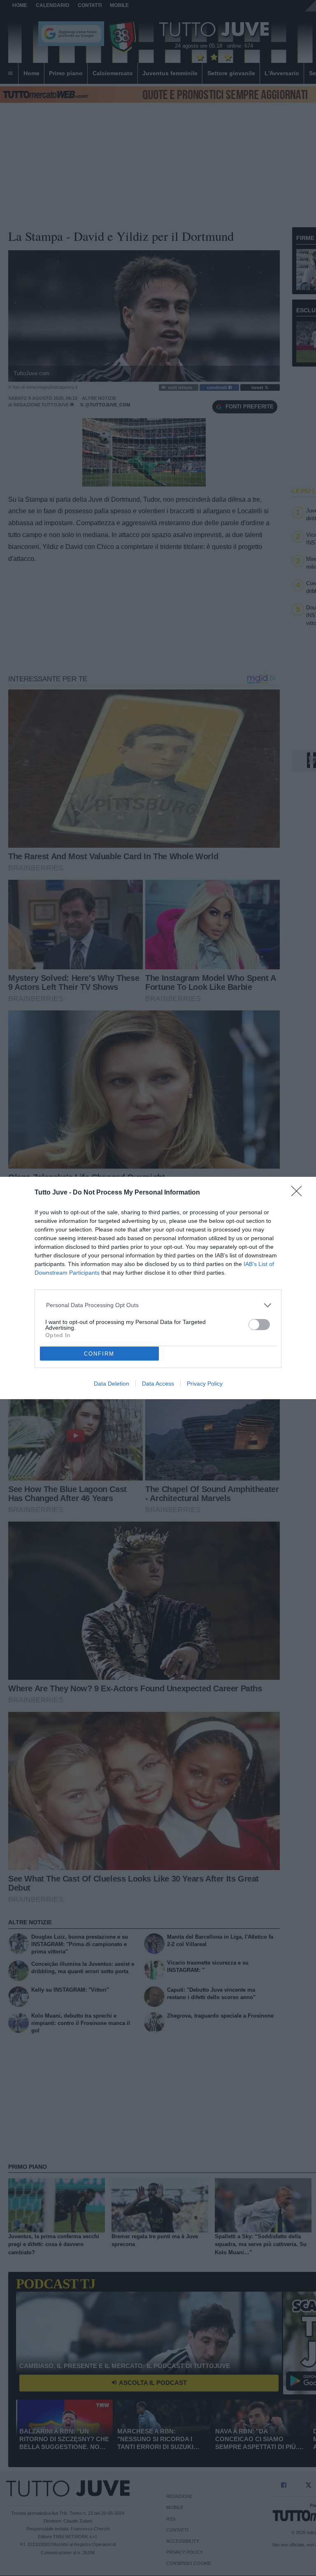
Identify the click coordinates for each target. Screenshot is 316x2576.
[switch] (259, 1325)
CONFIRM (99, 1354)
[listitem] (158, 1305)
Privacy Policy (205, 1384)
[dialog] (158, 1288)
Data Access (158, 1384)
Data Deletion (112, 1384)
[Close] (299, 1194)
